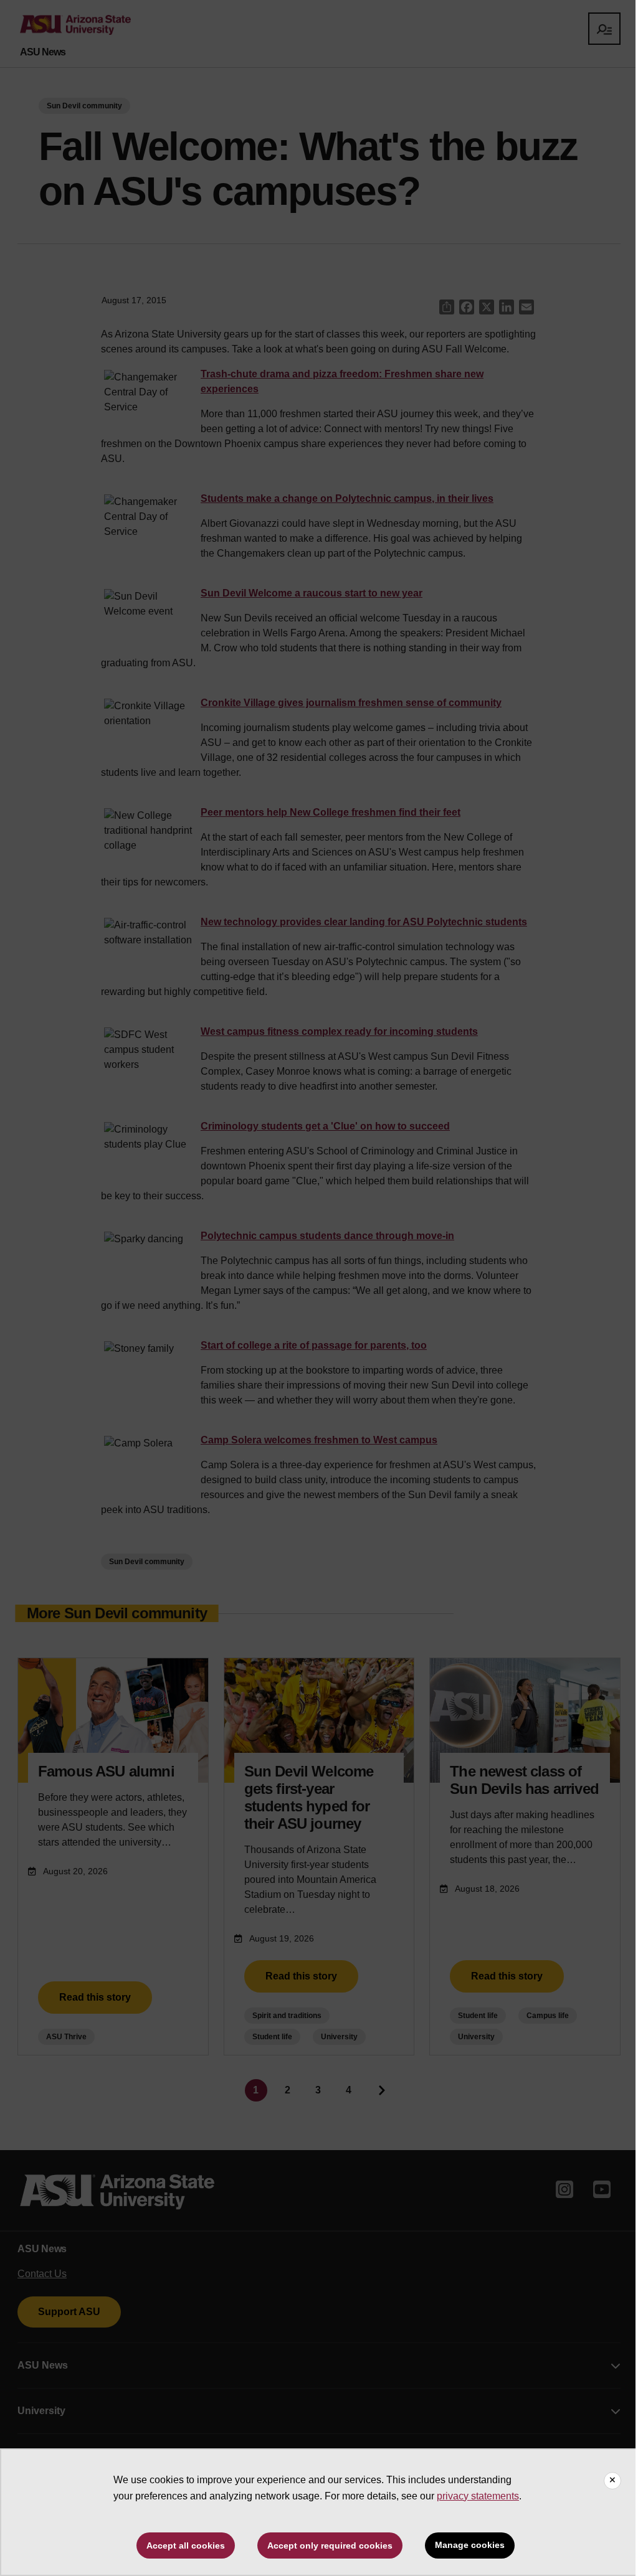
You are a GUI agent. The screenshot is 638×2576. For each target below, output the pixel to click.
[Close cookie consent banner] (612, 2481)
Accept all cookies (186, 2545)
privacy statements (478, 2496)
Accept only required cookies (330, 2545)
